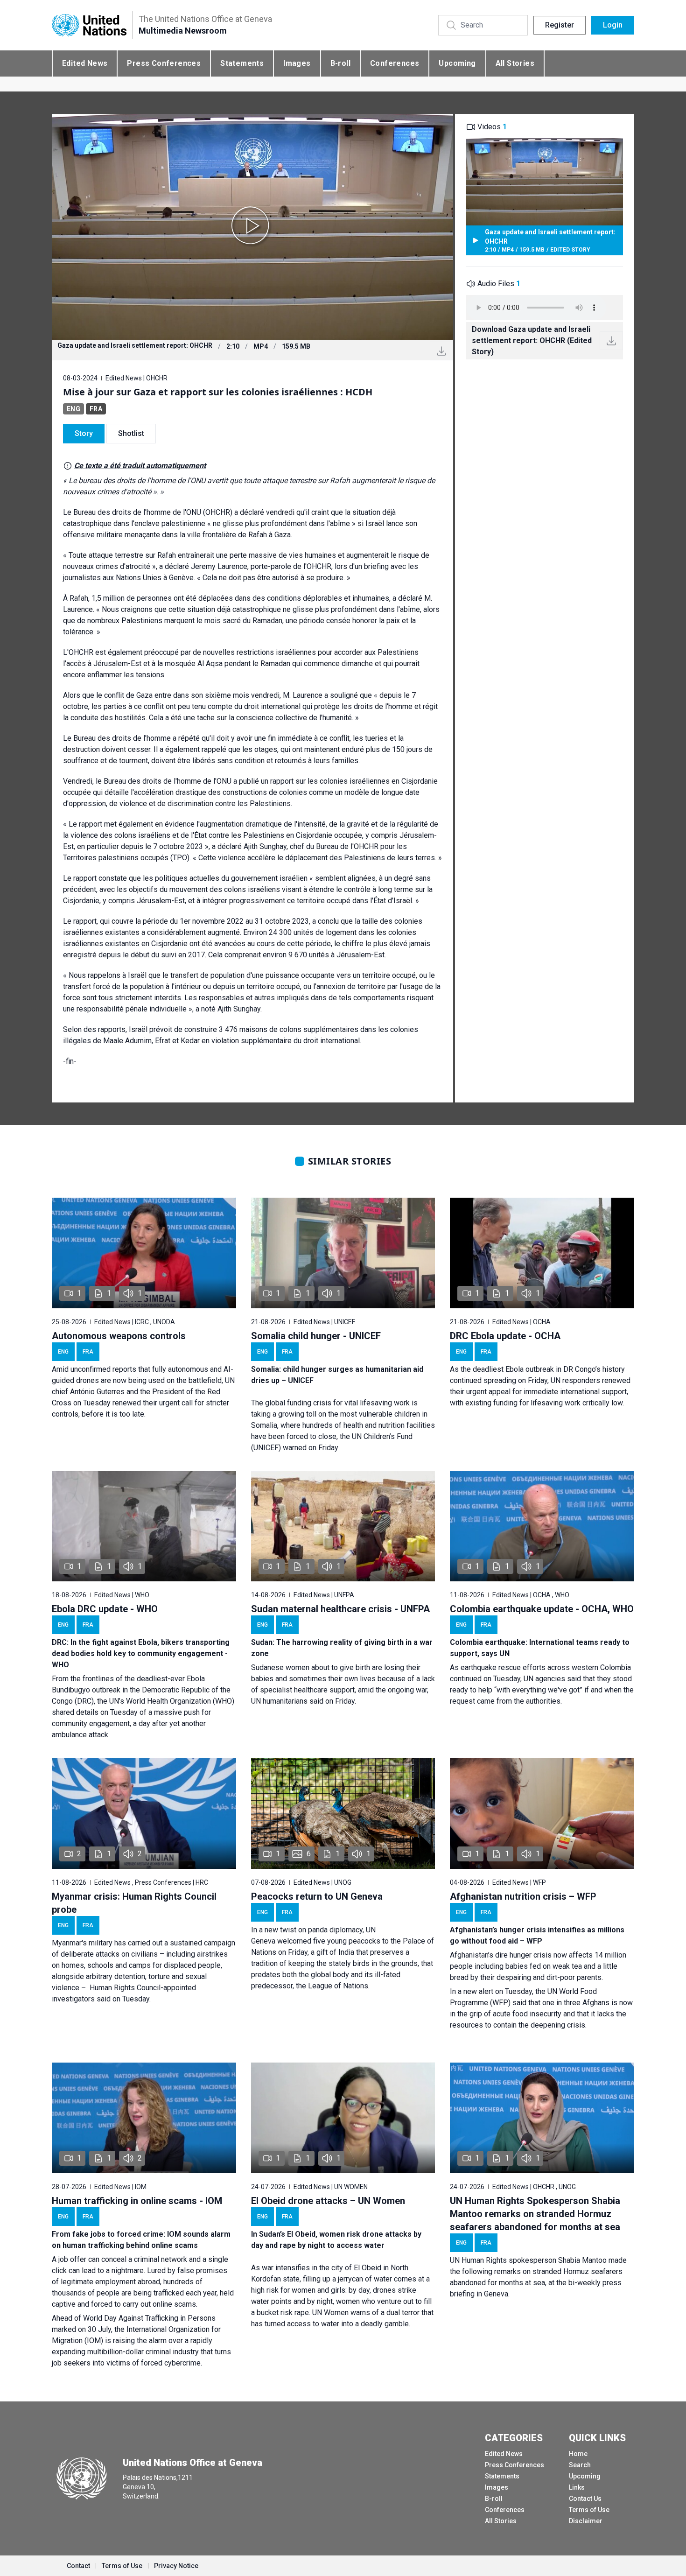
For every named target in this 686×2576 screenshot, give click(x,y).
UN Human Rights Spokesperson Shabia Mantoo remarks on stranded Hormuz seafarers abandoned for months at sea (535, 2214)
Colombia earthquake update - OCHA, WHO (542, 1609)
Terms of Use (589, 2510)
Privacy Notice (176, 2566)
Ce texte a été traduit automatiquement (140, 466)
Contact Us (585, 2499)
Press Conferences (164, 63)
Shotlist (131, 433)
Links (577, 2487)
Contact (78, 2566)
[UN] (89, 25)
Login (613, 25)
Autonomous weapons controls (119, 1336)
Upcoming (457, 63)
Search (580, 2465)
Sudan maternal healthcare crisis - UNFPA (340, 1609)
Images (297, 63)
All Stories (515, 63)
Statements (242, 63)
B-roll (340, 63)
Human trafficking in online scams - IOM (137, 2201)
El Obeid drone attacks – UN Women (328, 2201)
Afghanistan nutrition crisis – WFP (523, 1896)
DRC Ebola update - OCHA (505, 1336)
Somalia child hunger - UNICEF (316, 1336)
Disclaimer (586, 2521)
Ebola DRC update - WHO (105, 1609)
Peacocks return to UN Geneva (317, 1896)
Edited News (85, 63)
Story (84, 433)
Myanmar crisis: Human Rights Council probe (134, 1903)
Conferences (395, 63)
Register (560, 25)
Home (578, 2454)
